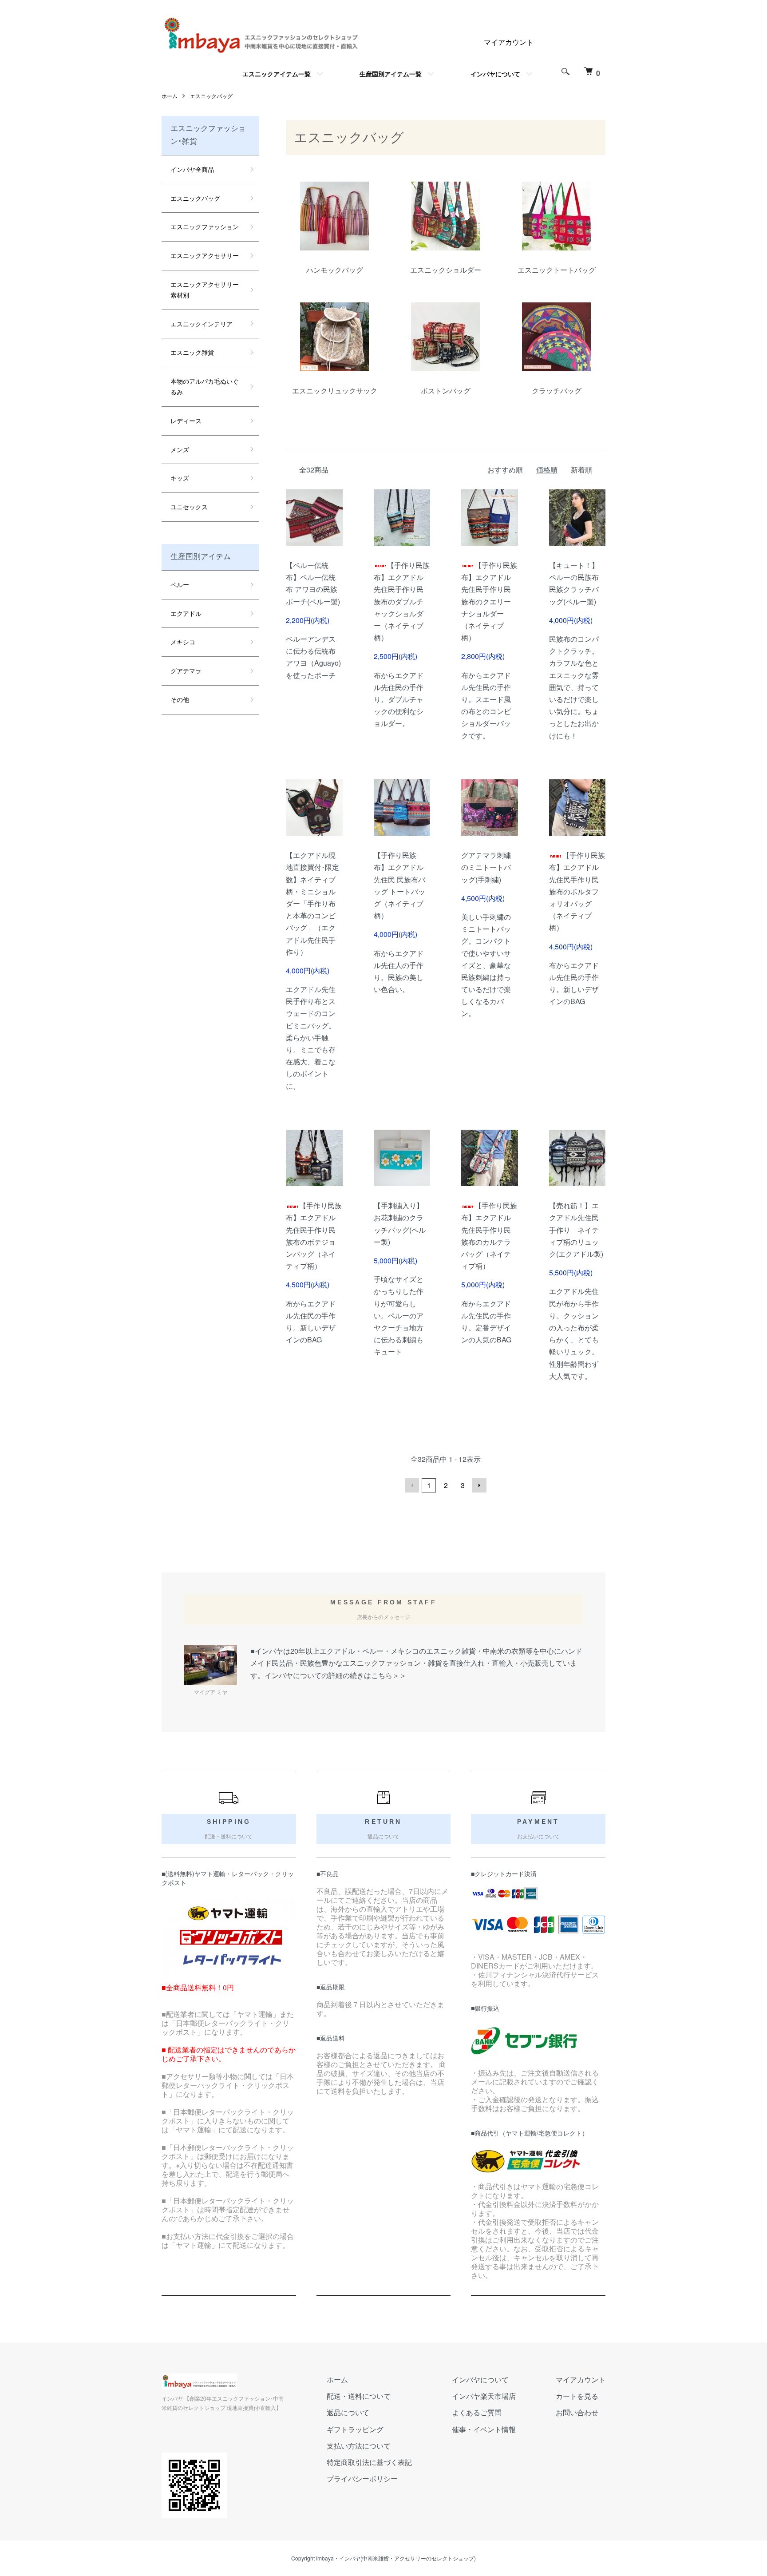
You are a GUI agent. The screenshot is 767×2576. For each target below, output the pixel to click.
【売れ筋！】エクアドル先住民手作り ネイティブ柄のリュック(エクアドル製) (576, 1230)
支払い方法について (359, 2446)
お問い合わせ (577, 2412)
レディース (186, 421)
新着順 (581, 470)
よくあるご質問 (477, 2412)
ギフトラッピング (355, 2429)
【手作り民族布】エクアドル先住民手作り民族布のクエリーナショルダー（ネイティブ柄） (489, 601)
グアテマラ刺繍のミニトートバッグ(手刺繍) (486, 867)
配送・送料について (359, 2396)
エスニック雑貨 (192, 352)
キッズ (180, 478)
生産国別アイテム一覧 (391, 74)
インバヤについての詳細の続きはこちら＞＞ (336, 1675)
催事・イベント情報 (484, 2429)
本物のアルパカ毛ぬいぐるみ (205, 386)
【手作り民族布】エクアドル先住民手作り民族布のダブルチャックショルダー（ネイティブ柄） (402, 601)
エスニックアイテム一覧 (277, 74)
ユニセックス (189, 507)
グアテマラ (186, 671)
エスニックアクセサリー (205, 255)
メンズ (180, 449)
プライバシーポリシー (362, 2479)
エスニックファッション (205, 226)
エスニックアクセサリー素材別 (205, 290)
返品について (348, 2412)
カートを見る (577, 2396)
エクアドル (186, 613)
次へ (479, 1485)
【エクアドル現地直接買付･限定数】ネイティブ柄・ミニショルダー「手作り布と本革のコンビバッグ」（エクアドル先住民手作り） (312, 903)
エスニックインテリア (202, 324)
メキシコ (183, 642)
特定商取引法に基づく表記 (369, 2462)
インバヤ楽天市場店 (484, 2396)
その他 (180, 699)
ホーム (170, 96)
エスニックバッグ (211, 96)
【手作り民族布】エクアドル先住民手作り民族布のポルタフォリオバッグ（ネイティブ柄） (577, 891)
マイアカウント (509, 42)
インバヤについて (495, 74)
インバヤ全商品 (192, 169)
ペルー (180, 584)
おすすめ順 (505, 470)
